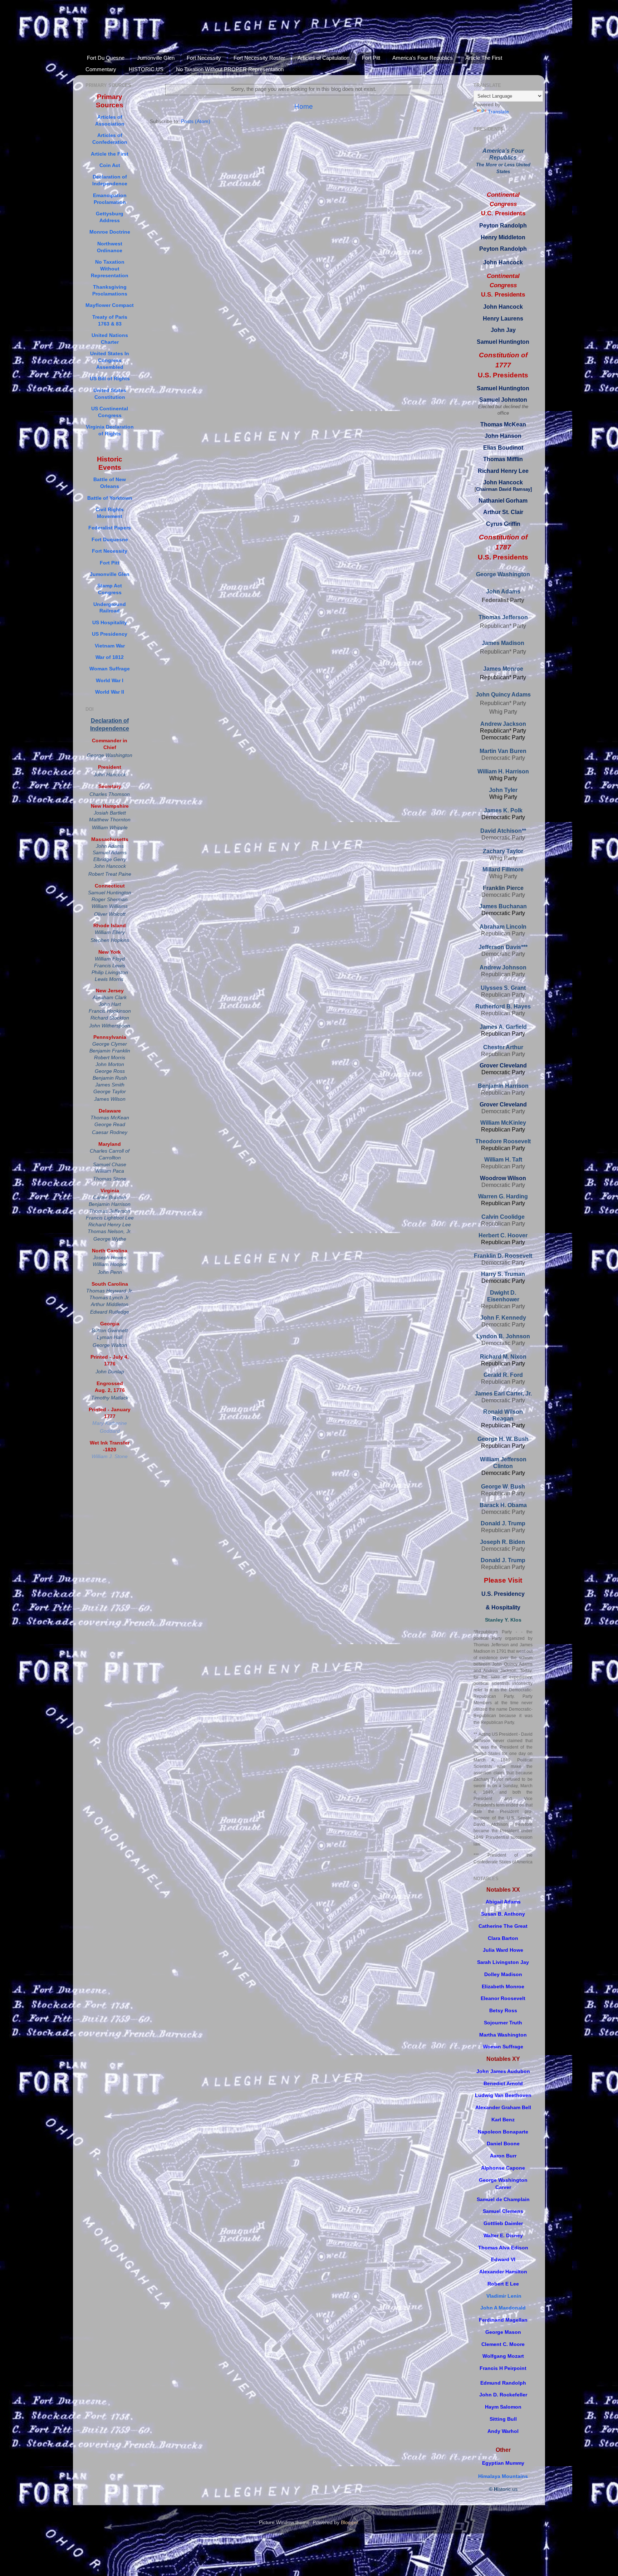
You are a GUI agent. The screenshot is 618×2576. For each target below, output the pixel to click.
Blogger (349, 2523)
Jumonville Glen (156, 58)
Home (304, 106)
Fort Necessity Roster (259, 58)
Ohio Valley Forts (122, 33)
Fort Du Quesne (106, 58)
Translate (498, 112)
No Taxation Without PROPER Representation (230, 69)
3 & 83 (114, 324)
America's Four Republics (423, 58)
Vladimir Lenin (504, 2296)
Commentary (101, 69)
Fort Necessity (204, 58)
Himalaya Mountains (503, 2476)
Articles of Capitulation (323, 58)
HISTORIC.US (146, 69)
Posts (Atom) (196, 121)
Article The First (484, 58)
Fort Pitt (371, 58)
